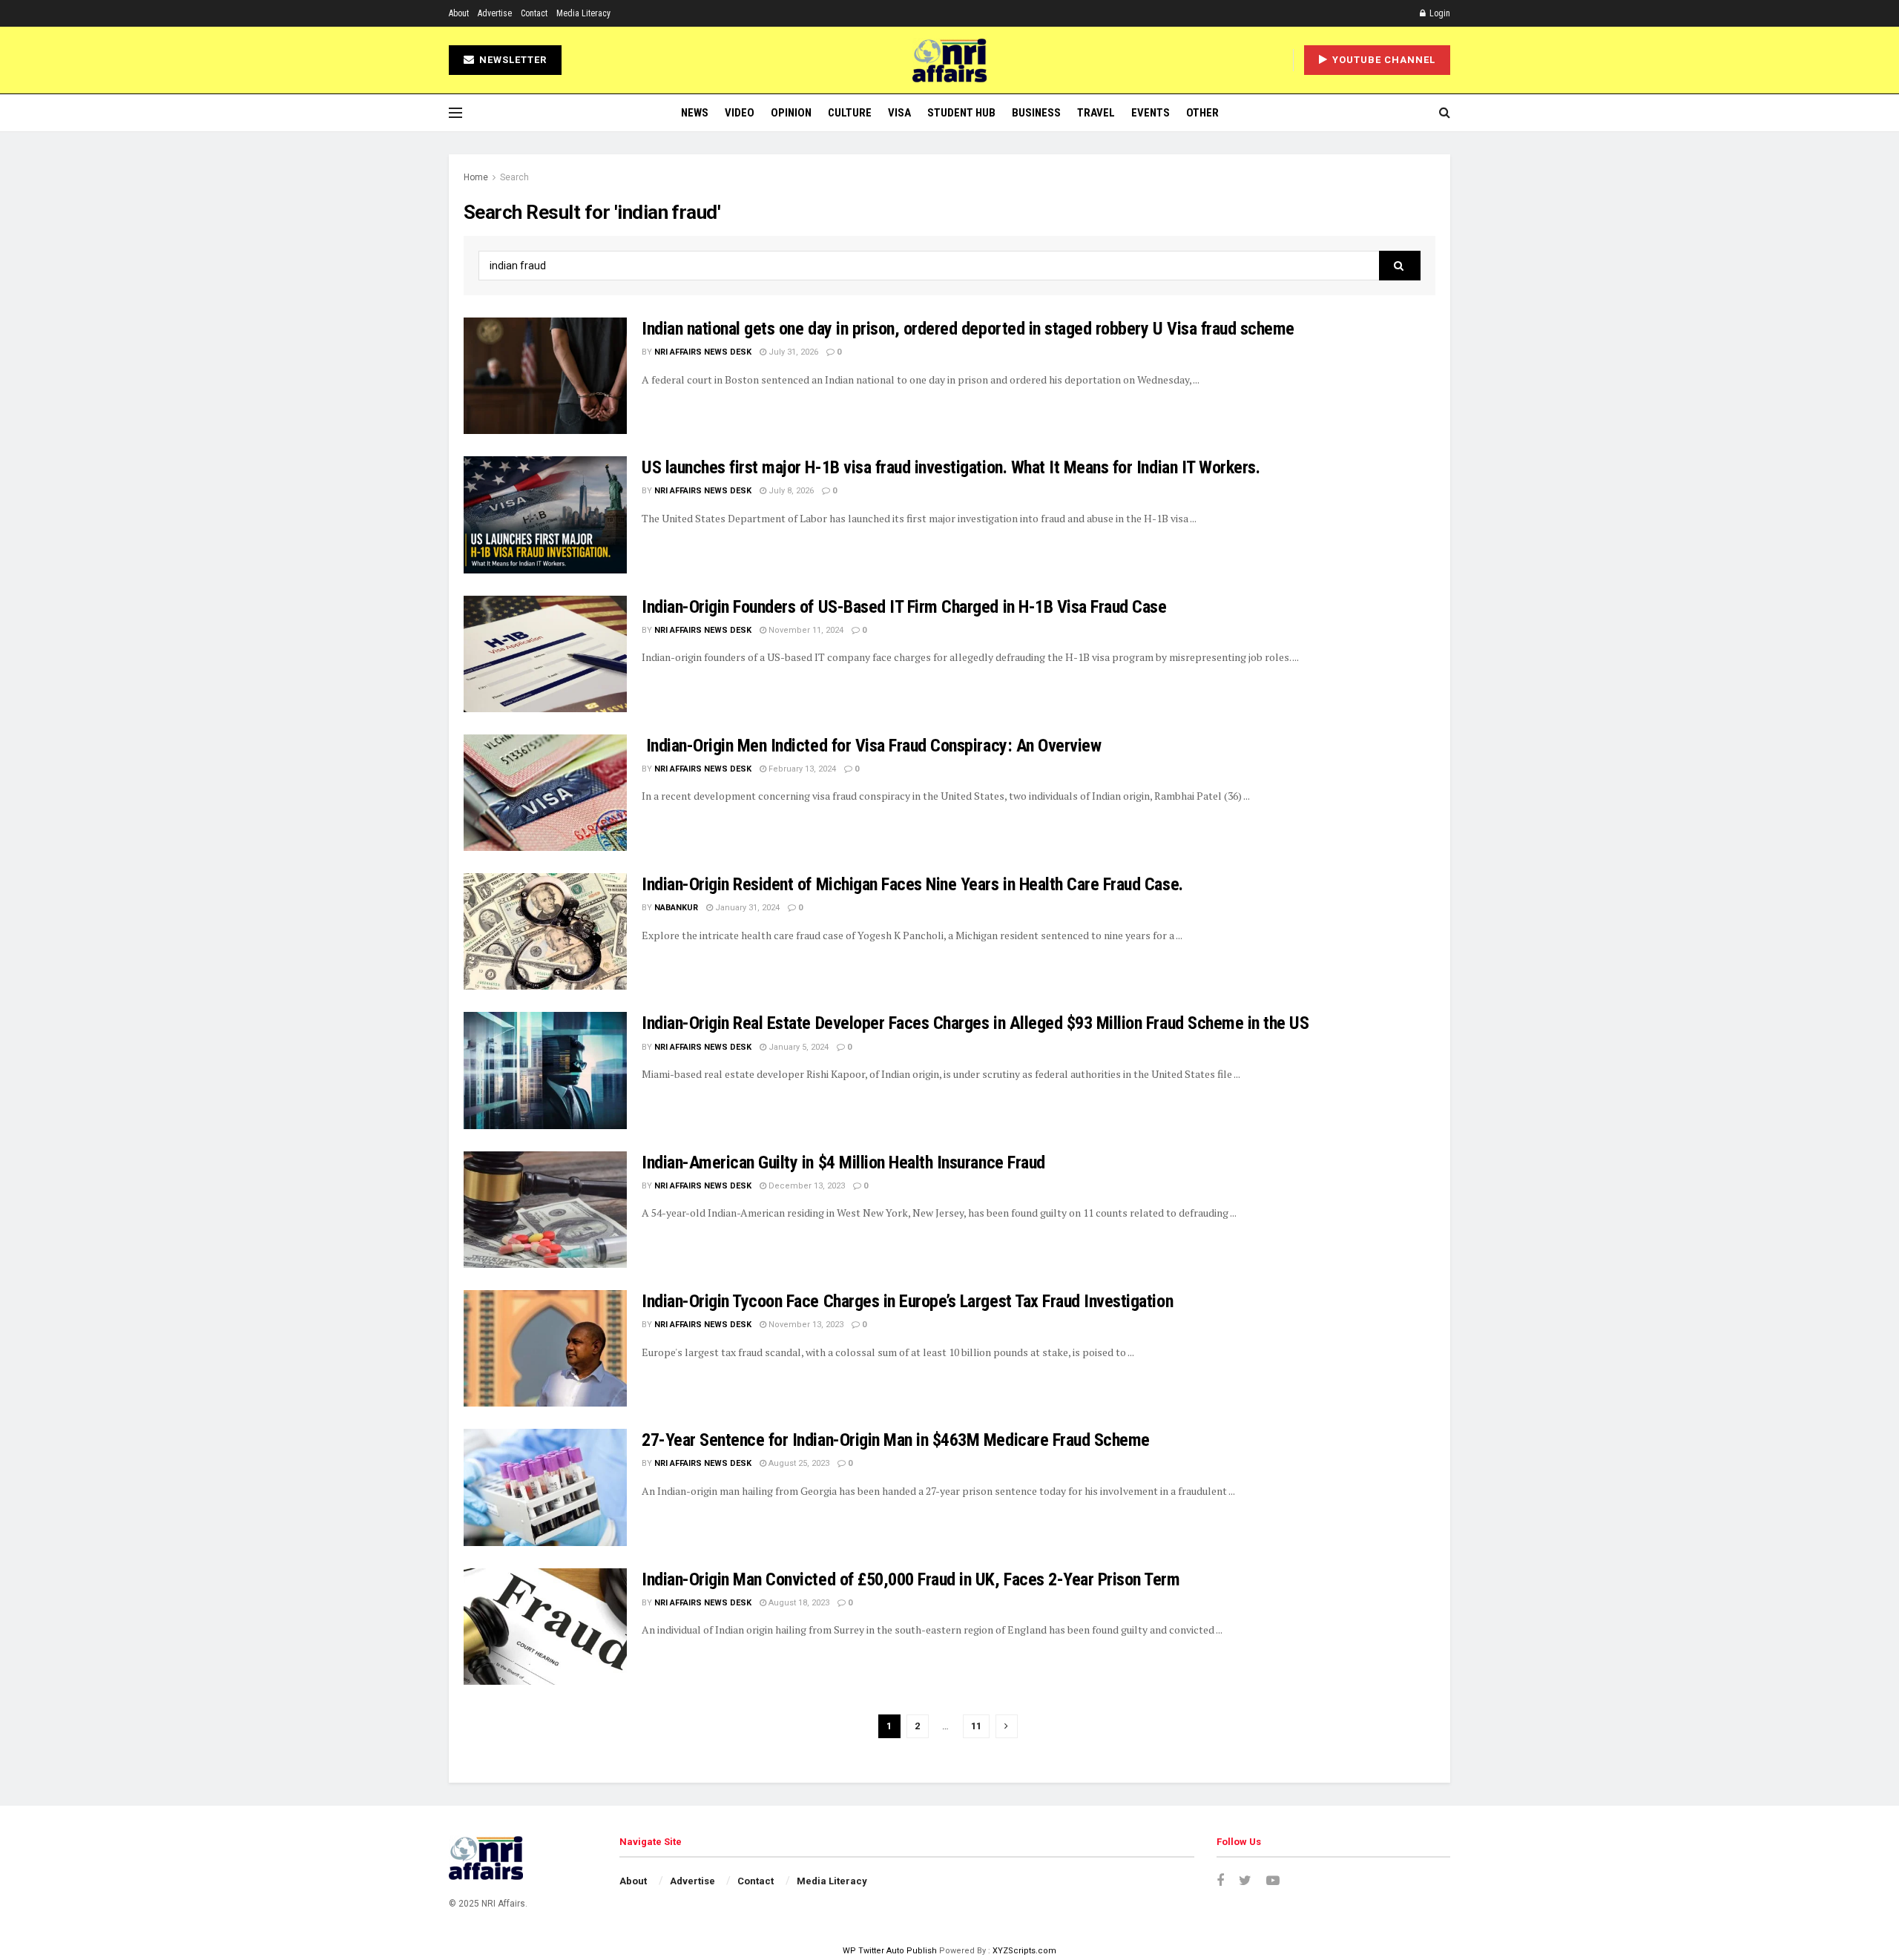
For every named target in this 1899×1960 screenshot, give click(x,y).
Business (1036, 113)
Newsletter (511, 60)
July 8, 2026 (790, 491)
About (459, 13)
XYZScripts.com (1024, 1951)
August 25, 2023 (798, 1463)
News (695, 113)
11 (976, 1726)
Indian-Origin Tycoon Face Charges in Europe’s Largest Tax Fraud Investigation (907, 1301)
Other (1202, 113)
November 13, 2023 (805, 1325)
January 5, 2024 (797, 1047)
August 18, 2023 (798, 1603)
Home (476, 177)
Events (1151, 113)
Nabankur (676, 908)
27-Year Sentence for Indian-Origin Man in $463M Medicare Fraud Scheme (896, 1440)
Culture (850, 113)
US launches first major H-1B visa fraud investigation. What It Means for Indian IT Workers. (951, 467)
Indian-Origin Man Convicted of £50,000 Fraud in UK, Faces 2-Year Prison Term (911, 1579)
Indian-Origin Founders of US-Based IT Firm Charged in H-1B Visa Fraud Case (904, 607)
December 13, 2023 (806, 1186)
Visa (899, 113)
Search (514, 177)
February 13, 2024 (801, 769)
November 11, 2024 (805, 630)
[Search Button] (1400, 266)
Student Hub (961, 113)
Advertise (495, 13)
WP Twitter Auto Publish (890, 1951)
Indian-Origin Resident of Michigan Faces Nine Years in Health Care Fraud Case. (912, 884)
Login (1439, 13)
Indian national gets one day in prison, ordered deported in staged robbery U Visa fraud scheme (968, 329)
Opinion (791, 113)
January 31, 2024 (746, 908)
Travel (1096, 113)
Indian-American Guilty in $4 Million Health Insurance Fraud (843, 1162)
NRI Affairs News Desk (703, 352)
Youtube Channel (1382, 60)
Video (740, 113)
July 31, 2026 (792, 352)
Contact (534, 13)
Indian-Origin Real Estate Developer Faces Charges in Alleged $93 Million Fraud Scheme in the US (975, 1023)
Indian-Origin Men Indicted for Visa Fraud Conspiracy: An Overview (871, 746)
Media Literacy (583, 13)
